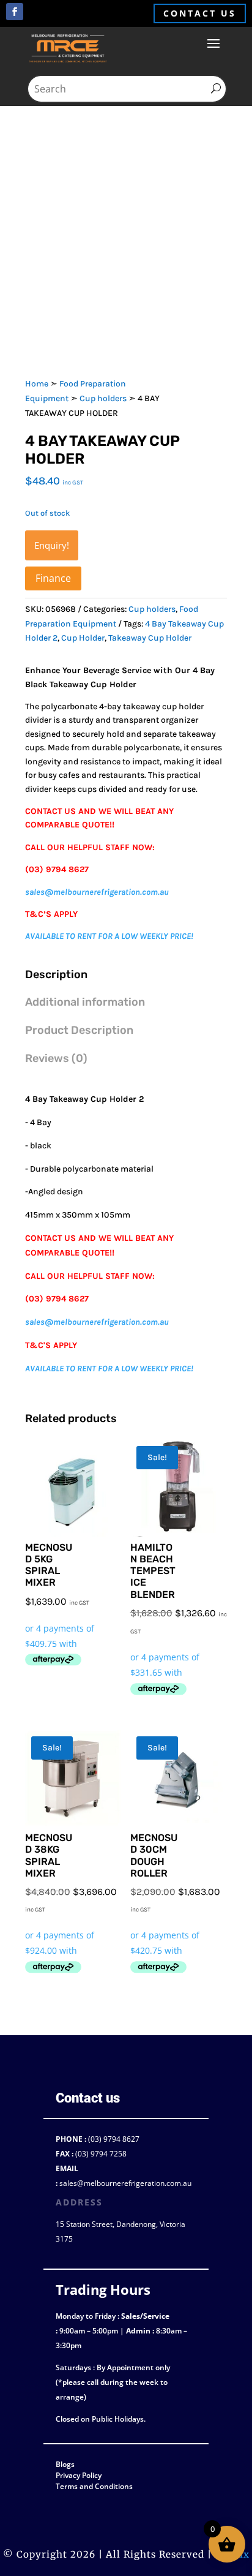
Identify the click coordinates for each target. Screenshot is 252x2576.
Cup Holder (83, 638)
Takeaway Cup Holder (150, 638)
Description (56, 974)
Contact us (200, 13)
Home (37, 384)
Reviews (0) (56, 1058)
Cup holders (103, 398)
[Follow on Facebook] (15, 12)
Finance (53, 578)
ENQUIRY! (52, 545)
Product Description (79, 1030)
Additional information (85, 1002)
